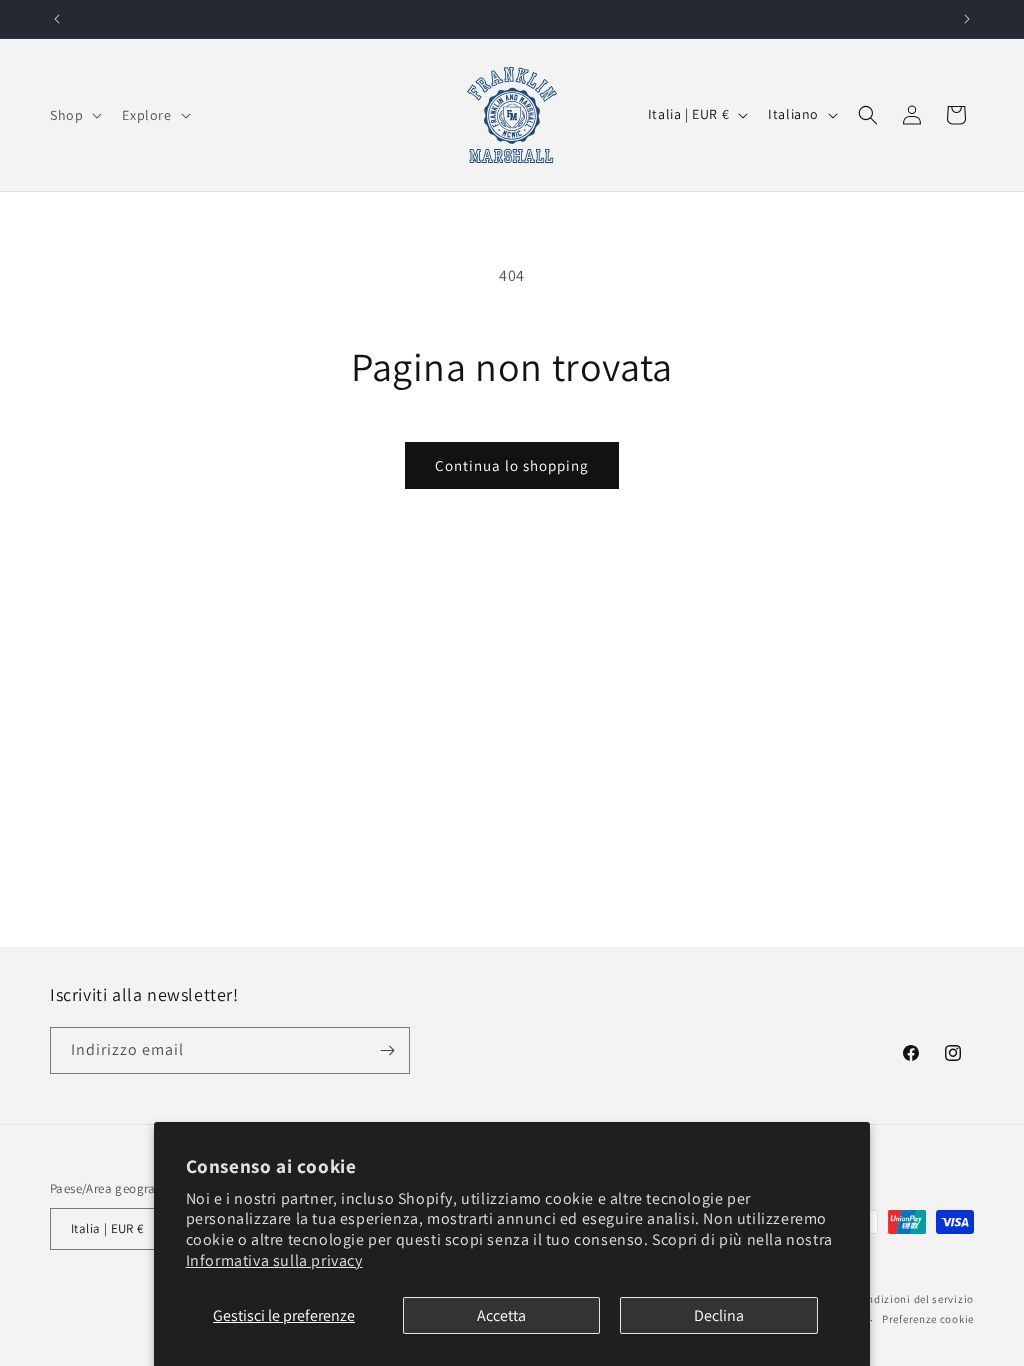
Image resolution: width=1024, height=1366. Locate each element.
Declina (719, 1315)
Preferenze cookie (928, 1319)
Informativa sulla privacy (274, 1260)
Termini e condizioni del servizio (889, 1299)
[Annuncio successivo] (967, 19)
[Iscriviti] (387, 1050)
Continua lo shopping (512, 465)
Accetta (501, 1315)
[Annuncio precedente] (57, 19)
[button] (74, 115)
